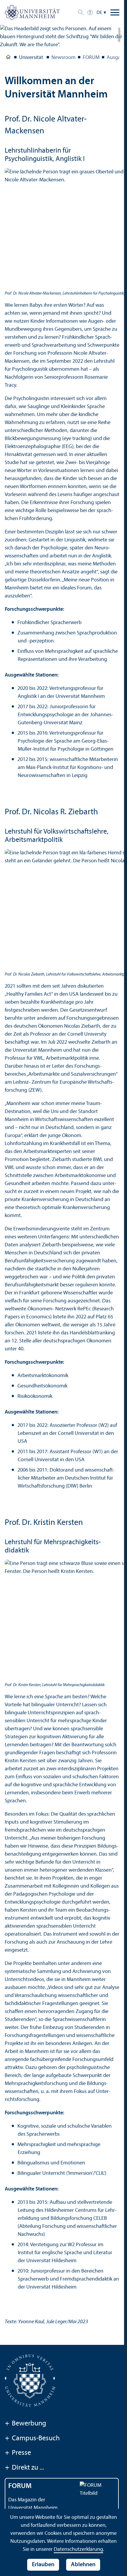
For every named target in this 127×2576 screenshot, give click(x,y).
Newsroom (63, 58)
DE (99, 13)
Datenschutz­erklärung (78, 2549)
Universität (8, 58)
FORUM (91, 58)
